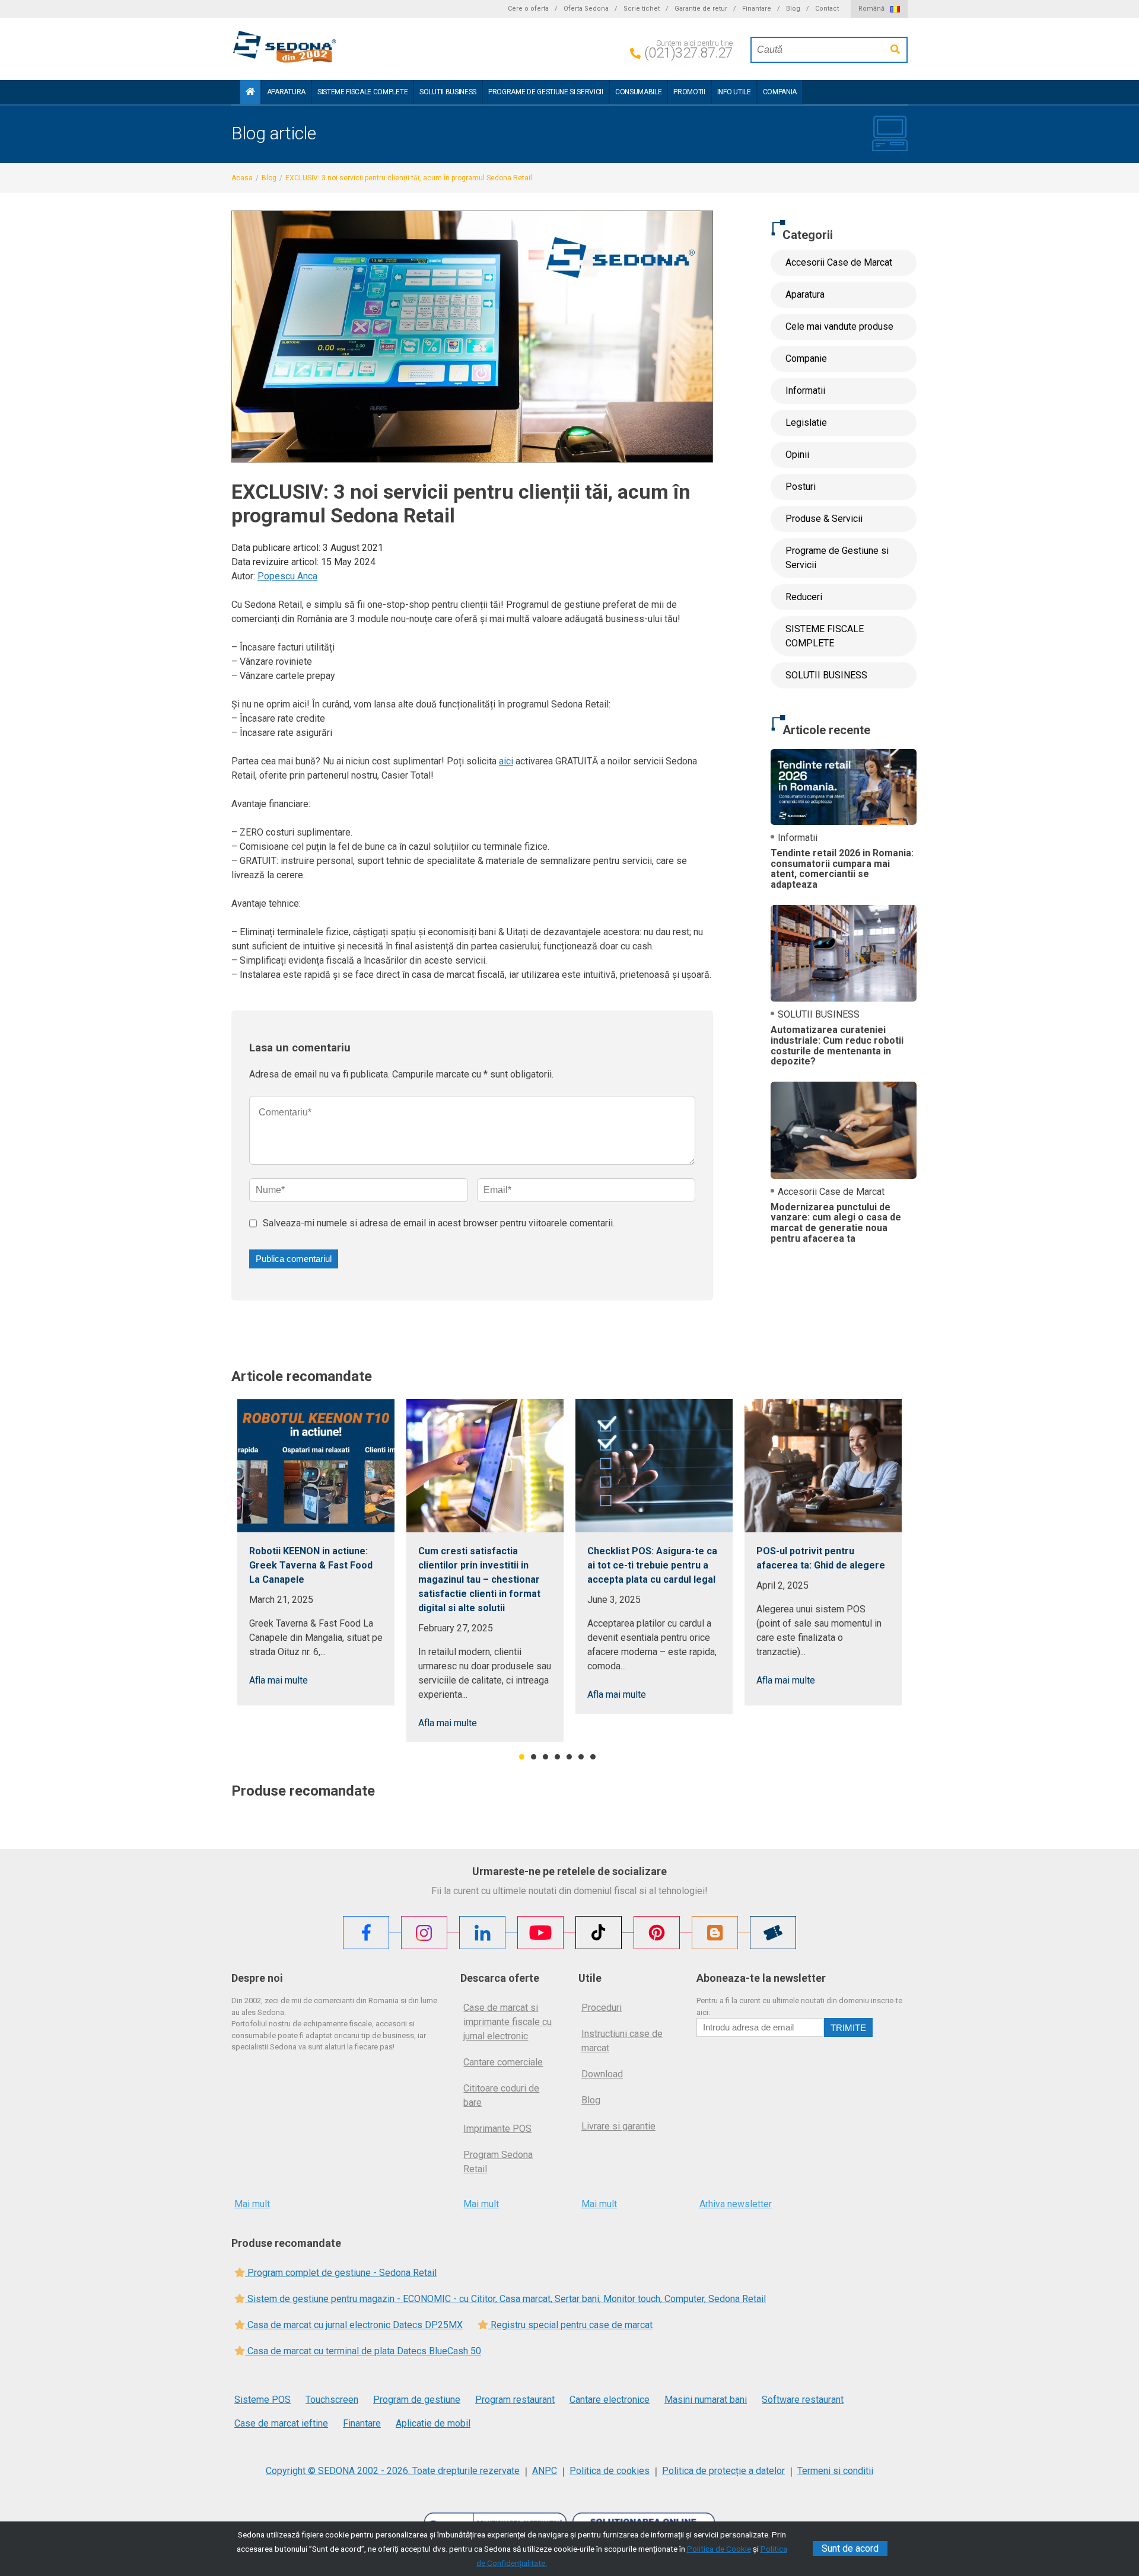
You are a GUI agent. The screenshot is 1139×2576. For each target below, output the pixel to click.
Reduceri (804, 597)
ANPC (545, 2471)
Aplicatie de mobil (433, 2423)
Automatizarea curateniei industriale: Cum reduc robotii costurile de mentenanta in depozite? (837, 1045)
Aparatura (286, 92)
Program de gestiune (417, 2400)
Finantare (757, 9)
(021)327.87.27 (688, 53)
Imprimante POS (497, 2129)
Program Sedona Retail (498, 2162)
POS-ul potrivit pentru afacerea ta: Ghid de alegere (821, 1558)
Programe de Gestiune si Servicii (546, 92)
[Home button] (250, 92)
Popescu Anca (287, 576)
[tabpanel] (316, 1552)
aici (506, 761)
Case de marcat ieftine (281, 2423)
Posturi (801, 487)
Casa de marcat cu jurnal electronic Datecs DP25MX (354, 2325)
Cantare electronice (610, 2400)
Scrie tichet (642, 9)
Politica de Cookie (719, 2549)
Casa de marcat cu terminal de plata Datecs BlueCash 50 (363, 2351)
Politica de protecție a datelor (723, 2471)
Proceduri (602, 2008)
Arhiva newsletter (736, 2204)
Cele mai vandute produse (839, 326)
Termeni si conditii (835, 2471)
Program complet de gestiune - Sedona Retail (341, 2273)
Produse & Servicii (824, 519)
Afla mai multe (279, 1680)
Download (602, 2074)
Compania (780, 92)
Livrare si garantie (618, 2126)
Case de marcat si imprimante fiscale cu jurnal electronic (508, 2022)
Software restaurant (803, 2400)
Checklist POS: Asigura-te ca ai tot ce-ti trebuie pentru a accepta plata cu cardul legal (652, 1565)
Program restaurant (515, 2400)
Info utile (734, 92)
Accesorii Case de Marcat (839, 262)
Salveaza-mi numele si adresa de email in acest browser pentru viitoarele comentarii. (439, 1223)
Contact (827, 9)
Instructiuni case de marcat (622, 2041)
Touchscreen (332, 2400)
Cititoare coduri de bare (501, 2095)
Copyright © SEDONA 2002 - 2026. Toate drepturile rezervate (393, 2471)
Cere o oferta (528, 9)
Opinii (797, 455)
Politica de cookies (610, 2471)
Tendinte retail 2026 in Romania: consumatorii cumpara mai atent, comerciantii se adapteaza (842, 869)
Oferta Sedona (586, 9)
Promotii (689, 92)
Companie (806, 358)
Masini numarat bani (706, 2400)
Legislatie (806, 423)
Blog (793, 9)
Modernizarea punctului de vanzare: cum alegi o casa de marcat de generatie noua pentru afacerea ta (836, 1223)
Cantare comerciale (503, 2062)
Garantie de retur (701, 9)
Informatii (805, 390)
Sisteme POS (263, 2400)
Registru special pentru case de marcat (570, 2325)
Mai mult (252, 2204)
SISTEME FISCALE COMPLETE (362, 92)
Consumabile (638, 92)
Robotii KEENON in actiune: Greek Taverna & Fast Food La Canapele (311, 1565)
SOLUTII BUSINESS (448, 92)
